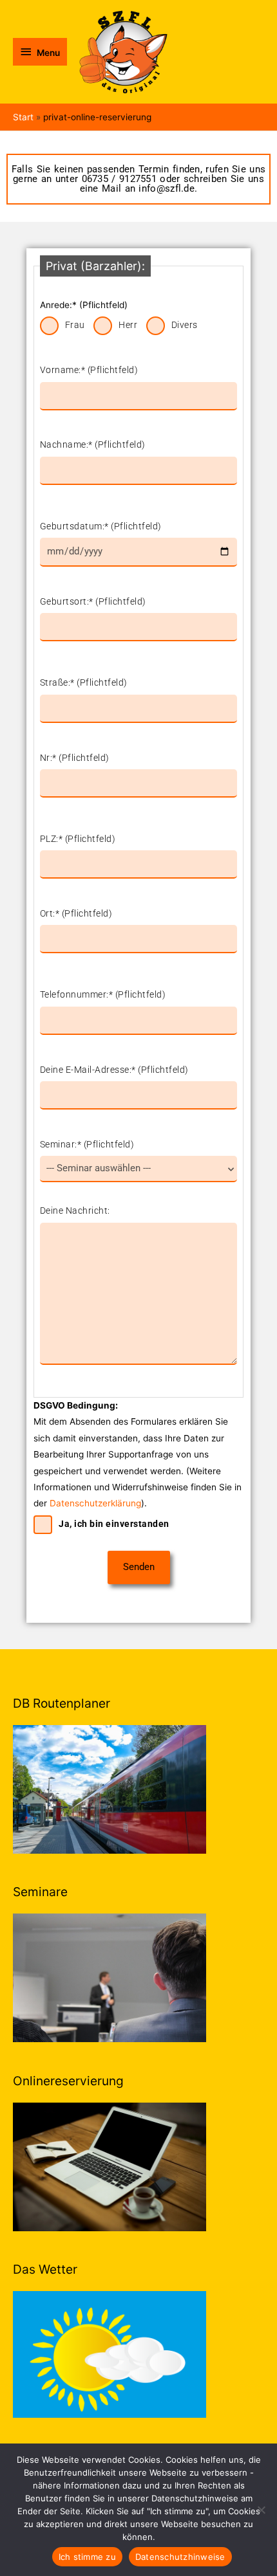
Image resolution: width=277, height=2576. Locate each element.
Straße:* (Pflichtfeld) (84, 682)
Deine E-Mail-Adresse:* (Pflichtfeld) (114, 1070)
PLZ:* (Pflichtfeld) (78, 839)
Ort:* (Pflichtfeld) (76, 913)
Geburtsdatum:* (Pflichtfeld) (101, 526)
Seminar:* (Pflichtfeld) (87, 1144)
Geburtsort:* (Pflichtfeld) (93, 601)
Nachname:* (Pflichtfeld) (93, 444)
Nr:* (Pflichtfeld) (75, 758)
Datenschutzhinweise (180, 2557)
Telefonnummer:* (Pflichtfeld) (103, 994)
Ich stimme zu (87, 2557)
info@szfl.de (167, 188)
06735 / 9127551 (117, 179)
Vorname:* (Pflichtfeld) (89, 370)
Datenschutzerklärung (95, 1503)
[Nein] (261, 2510)
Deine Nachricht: (75, 1210)
